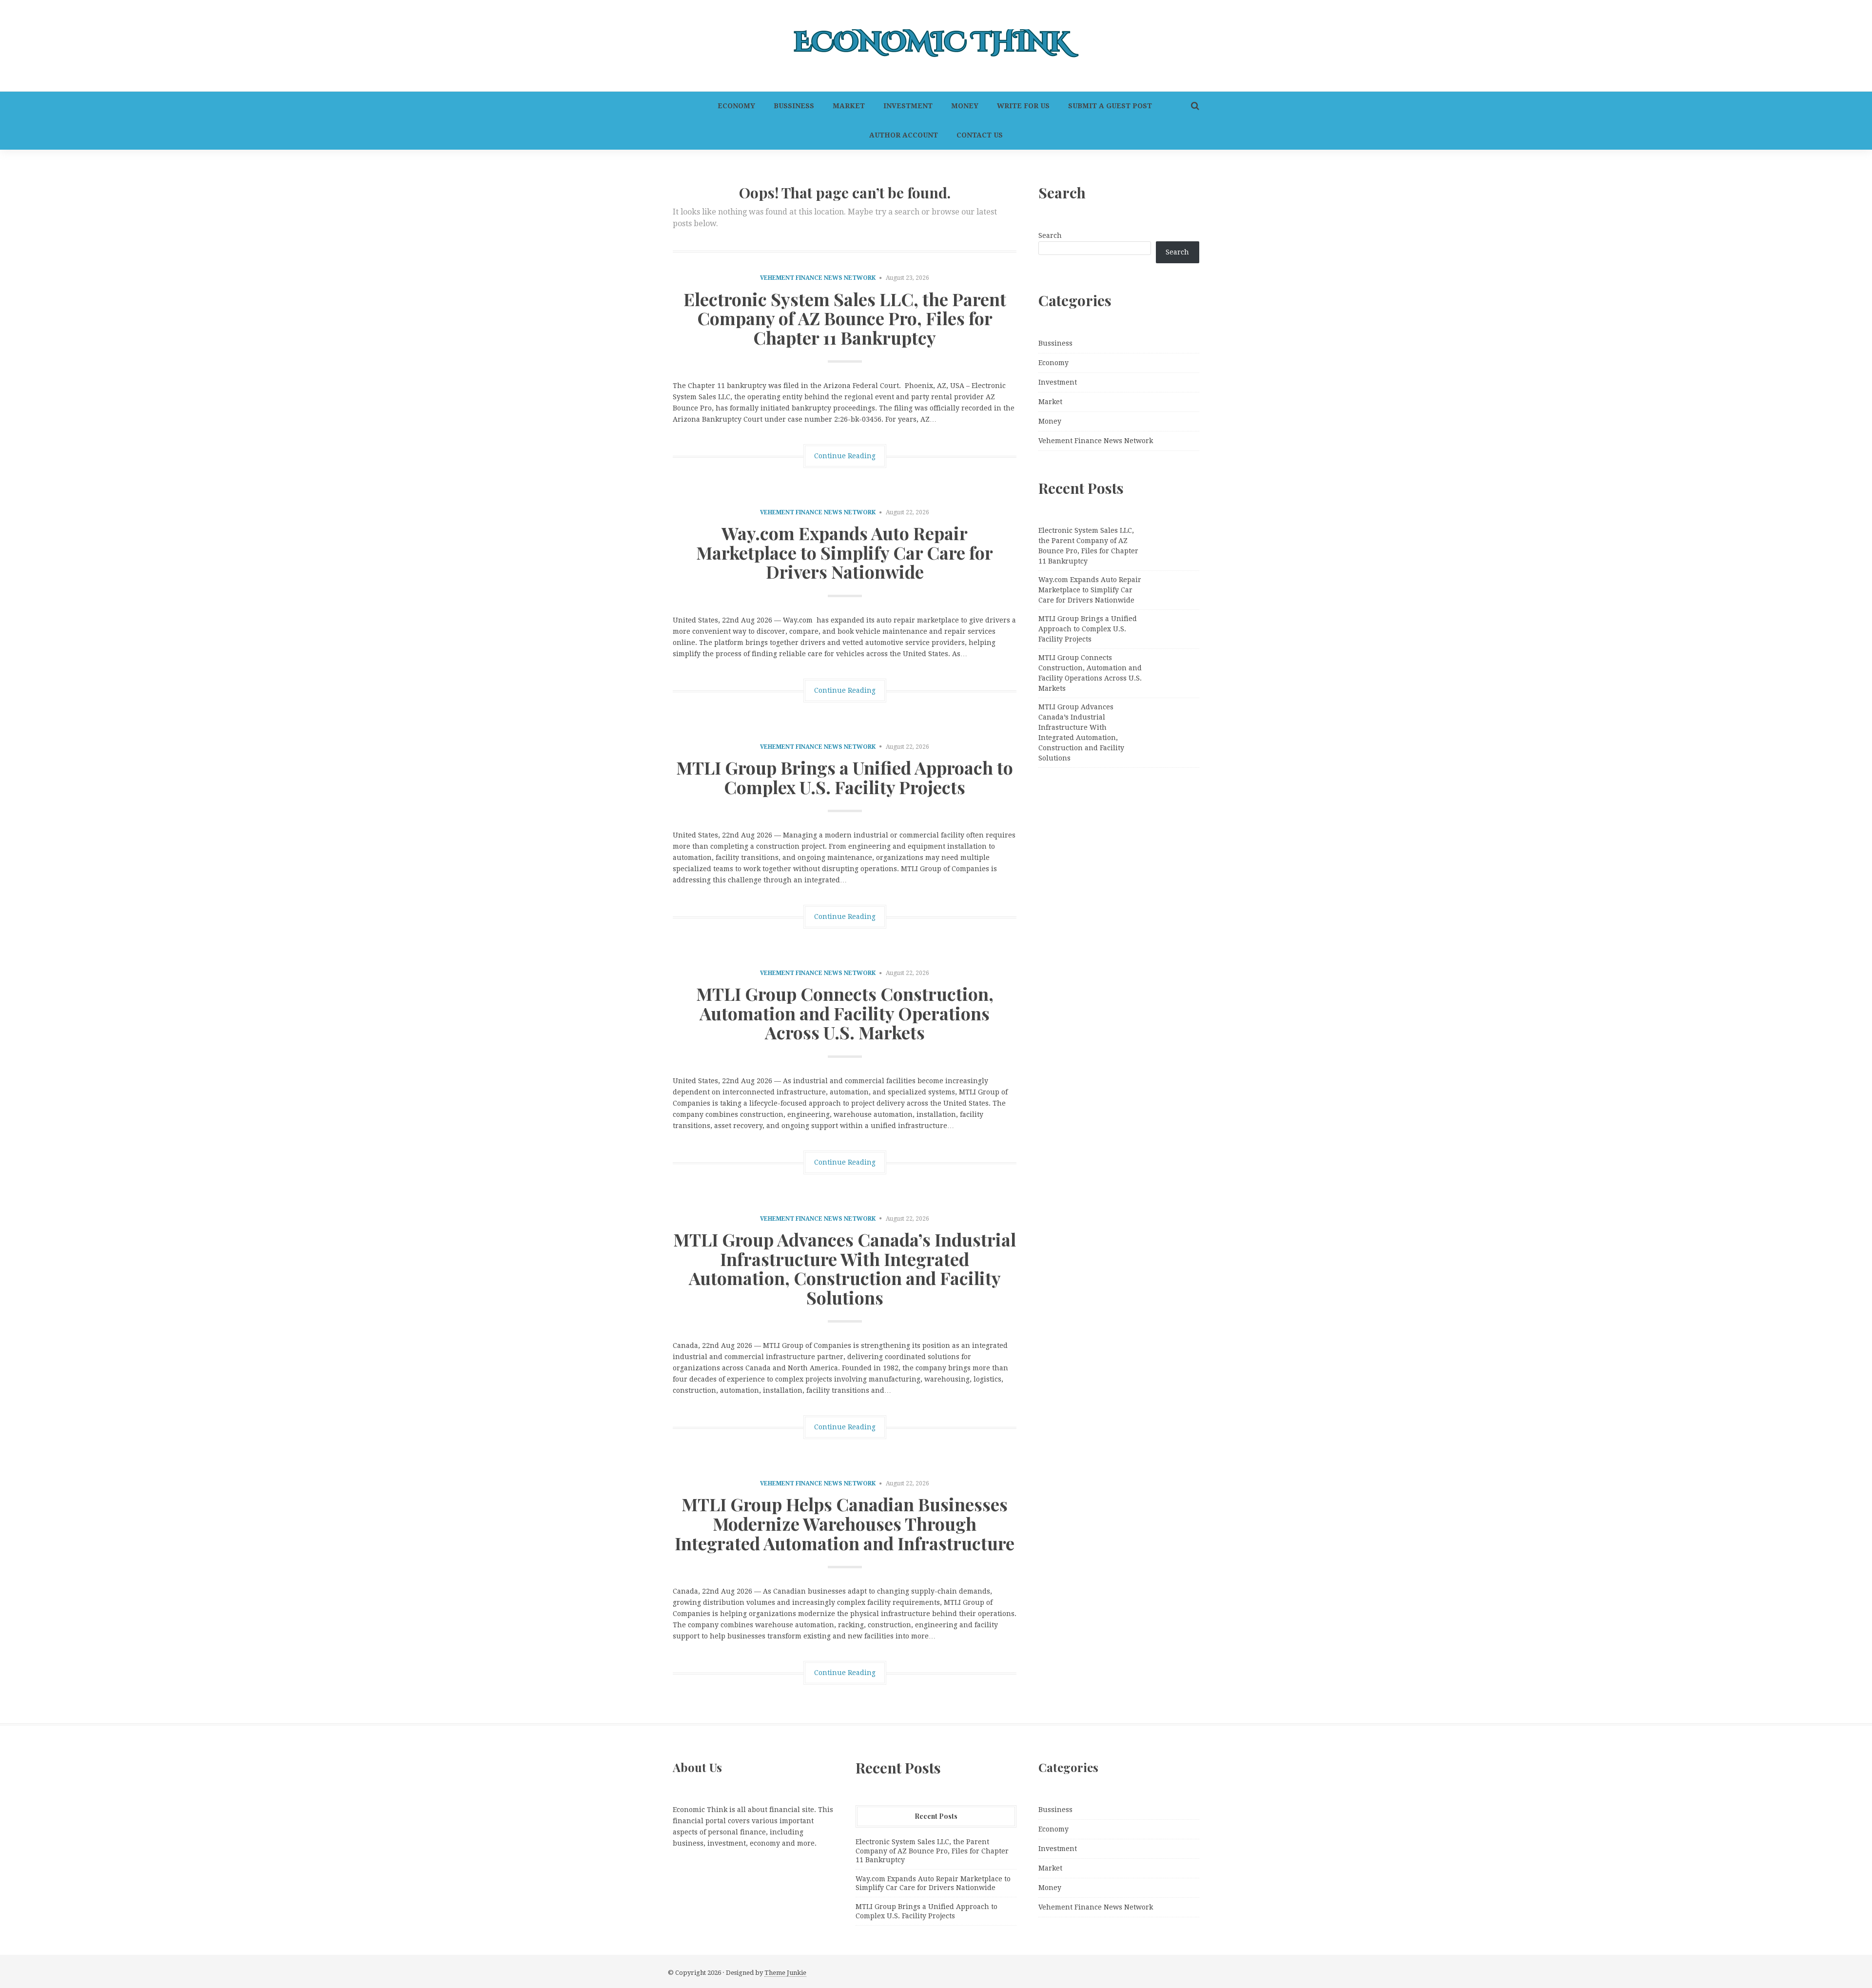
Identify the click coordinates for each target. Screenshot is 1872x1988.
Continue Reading (845, 456)
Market (849, 106)
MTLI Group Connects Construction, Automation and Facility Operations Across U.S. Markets (845, 1013)
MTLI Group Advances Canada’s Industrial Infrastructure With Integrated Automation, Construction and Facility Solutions (845, 1268)
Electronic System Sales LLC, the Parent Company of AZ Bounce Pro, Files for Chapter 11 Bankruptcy (845, 318)
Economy (736, 106)
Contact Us (980, 135)
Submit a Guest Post (1110, 106)
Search (1050, 235)
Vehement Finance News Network (818, 278)
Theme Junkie (785, 1973)
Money (965, 106)
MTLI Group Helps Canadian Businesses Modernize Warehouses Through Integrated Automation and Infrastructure (845, 1523)
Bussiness (794, 106)
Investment (908, 106)
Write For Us (1023, 106)
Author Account (904, 135)
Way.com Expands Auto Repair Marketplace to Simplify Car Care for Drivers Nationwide (845, 552)
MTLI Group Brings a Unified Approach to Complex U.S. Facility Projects (845, 777)
